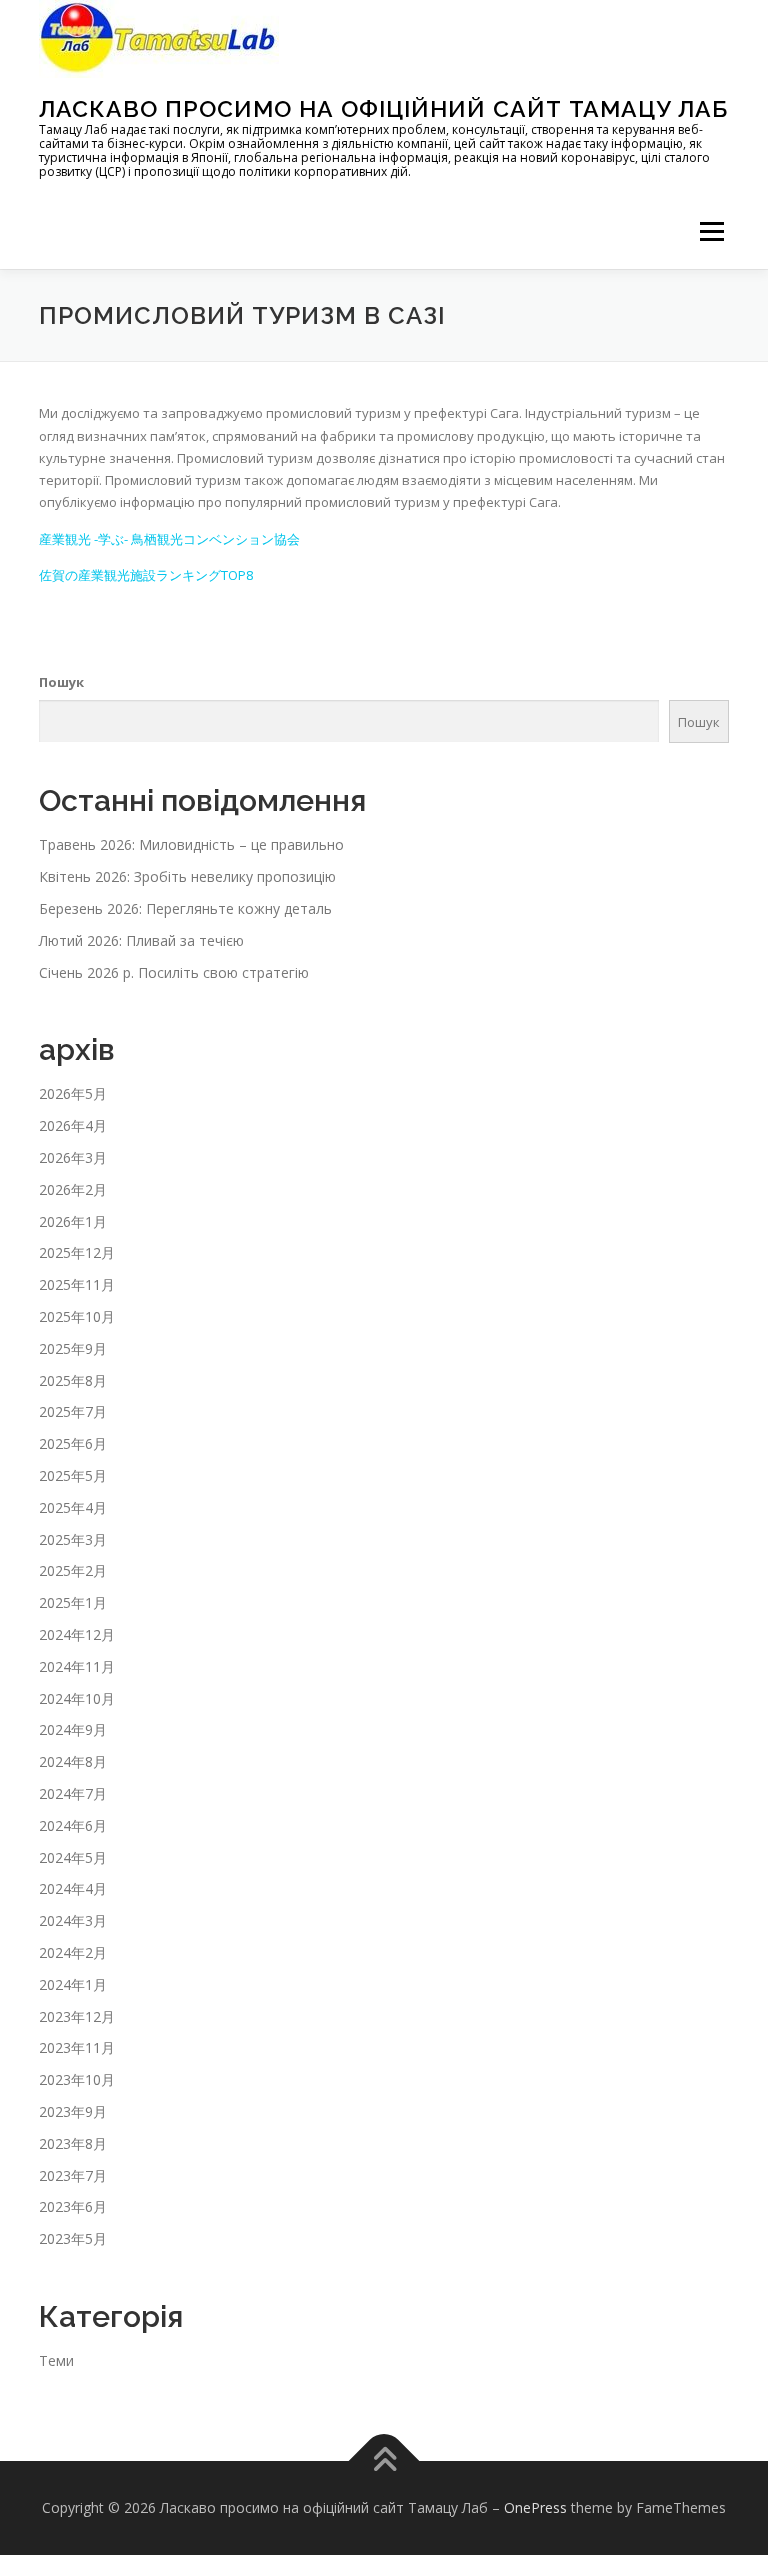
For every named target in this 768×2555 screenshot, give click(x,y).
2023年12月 (77, 2016)
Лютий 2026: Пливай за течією (141, 940)
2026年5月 (73, 1093)
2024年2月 (73, 1952)
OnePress (535, 2507)
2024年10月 (77, 1698)
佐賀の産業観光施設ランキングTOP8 (146, 575)
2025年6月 (73, 1443)
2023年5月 (73, 2238)
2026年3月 (73, 1157)
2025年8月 (73, 1380)
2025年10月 (77, 1316)
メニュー (711, 231)
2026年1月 (73, 1221)
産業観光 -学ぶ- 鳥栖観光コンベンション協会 (169, 539)
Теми (56, 2360)
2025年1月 (73, 1602)
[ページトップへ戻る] (384, 2460)
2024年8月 (73, 1761)
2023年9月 (73, 2111)
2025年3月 (73, 1539)
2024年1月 (73, 1984)
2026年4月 (73, 1125)
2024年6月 (73, 1825)
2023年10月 (77, 2079)
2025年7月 (73, 1411)
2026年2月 (73, 1189)
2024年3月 (73, 1920)
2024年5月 (73, 1857)
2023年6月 (73, 2206)
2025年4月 (73, 1507)
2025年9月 (73, 1348)
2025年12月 (77, 1252)
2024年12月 (77, 1634)
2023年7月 (73, 2175)
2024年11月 (77, 1666)
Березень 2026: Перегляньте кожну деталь (185, 908)
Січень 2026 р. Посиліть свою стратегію (174, 972)
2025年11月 (77, 1284)
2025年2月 (73, 1570)
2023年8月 (73, 2143)
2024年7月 (73, 1793)
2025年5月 (73, 1475)
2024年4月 (73, 1888)
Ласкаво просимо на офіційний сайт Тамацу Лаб (383, 108)
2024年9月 (73, 1729)
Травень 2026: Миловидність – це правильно (191, 844)
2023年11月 (77, 2047)
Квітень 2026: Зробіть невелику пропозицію (187, 876)
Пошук (61, 682)
